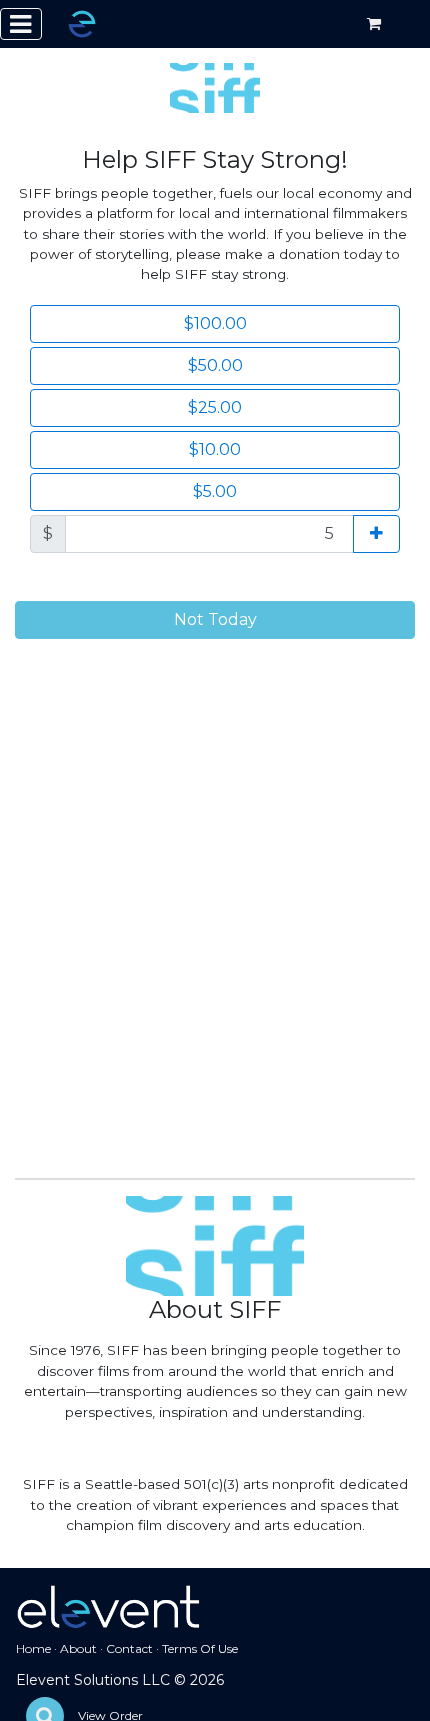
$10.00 (215, 449)
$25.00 (215, 407)
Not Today (215, 619)
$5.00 (215, 491)
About (78, 1648)
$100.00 (215, 323)
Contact (129, 1648)
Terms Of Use (200, 1648)
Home (33, 1648)
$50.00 (215, 365)
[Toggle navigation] (21, 24)
